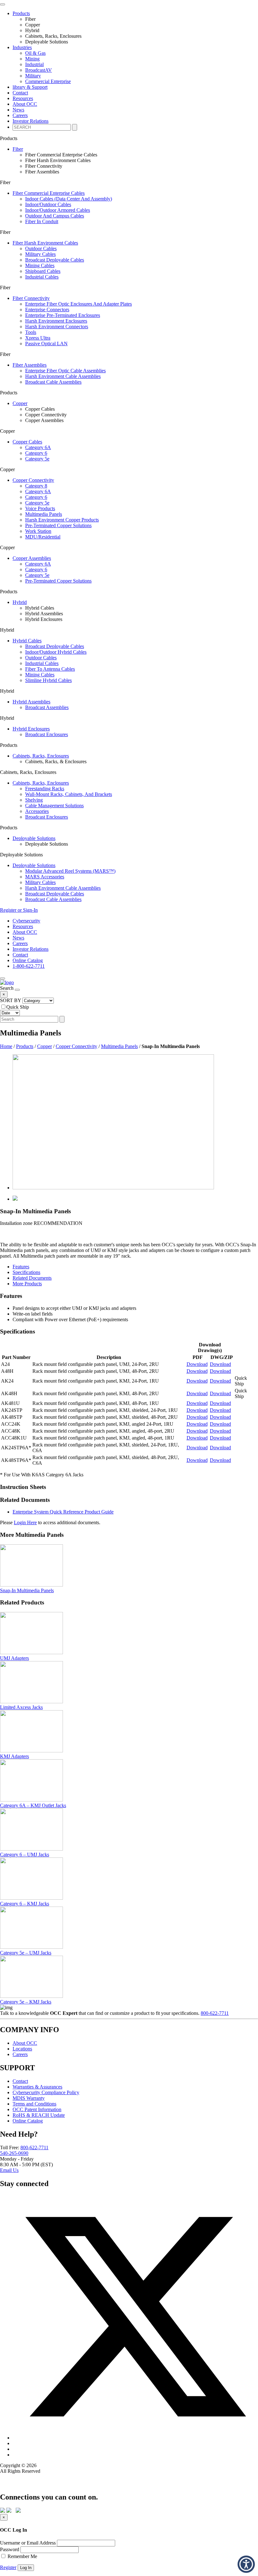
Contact (20, 955)
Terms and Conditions (34, 2104)
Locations (22, 2049)
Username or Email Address (28, 2543)
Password (10, 2549)
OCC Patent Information (37, 2109)
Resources (23, 98)
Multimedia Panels (119, 1046)
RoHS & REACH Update (39, 2115)
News (18, 110)
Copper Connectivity (76, 1046)
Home (6, 1046)
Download (197, 1364)
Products (25, 1046)
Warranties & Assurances (37, 2087)
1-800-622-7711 (29, 966)
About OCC (25, 104)
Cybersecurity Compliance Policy (46, 2092)
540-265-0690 (14, 2153)
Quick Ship (18, 1007)
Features (21, 1267)
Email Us (9, 2170)
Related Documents (32, 1278)
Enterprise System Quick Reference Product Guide (63, 1512)
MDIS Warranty (29, 2098)
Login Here (25, 1522)
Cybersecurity (26, 921)
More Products (27, 1284)
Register (8, 2567)
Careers (20, 115)
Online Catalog (28, 960)
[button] (246, 2564)
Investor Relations (31, 121)
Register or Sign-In (19, 910)
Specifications (26, 1272)
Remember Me (22, 2556)
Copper (45, 1046)
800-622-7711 (215, 2013)
